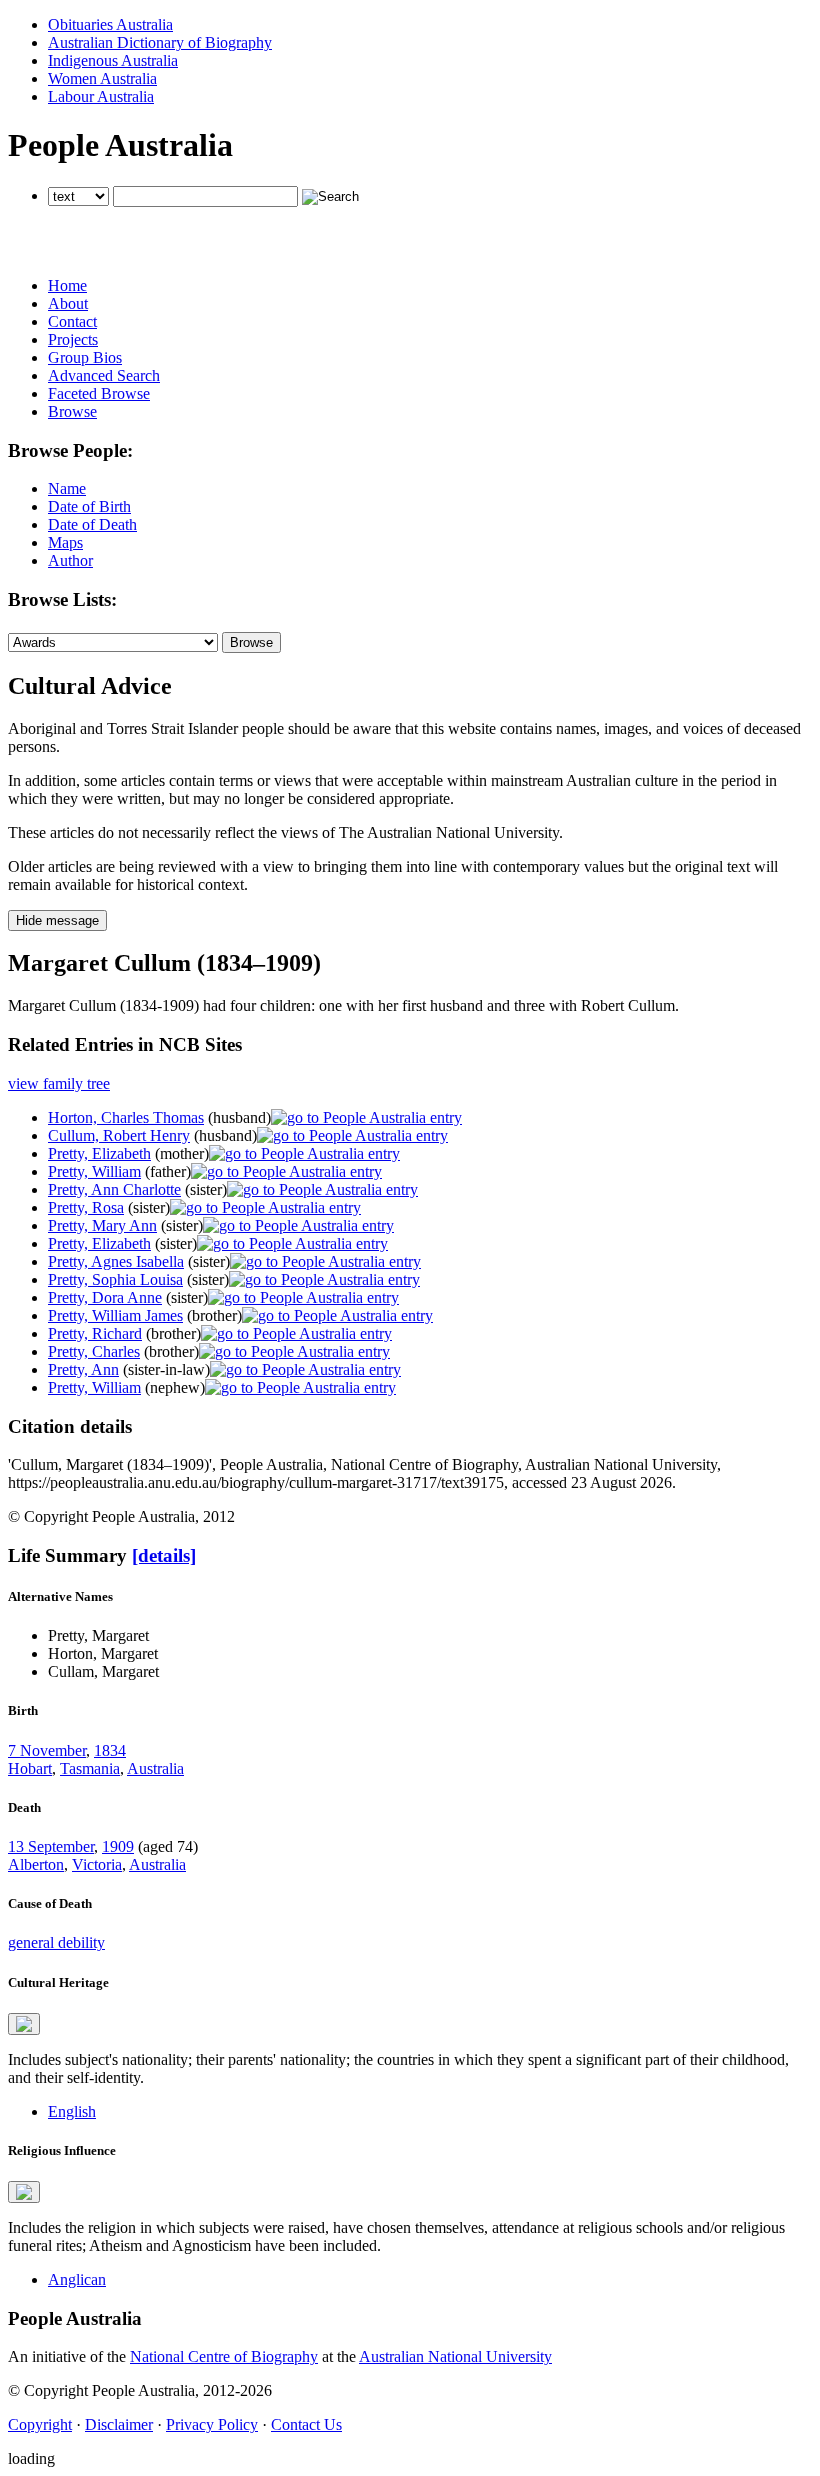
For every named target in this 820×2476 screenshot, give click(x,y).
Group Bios (85, 357)
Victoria (97, 1864)
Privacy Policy (212, 2424)
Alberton (36, 1864)
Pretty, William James (115, 1315)
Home (67, 285)
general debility (56, 1942)
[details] (164, 1555)
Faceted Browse (99, 393)
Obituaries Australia (110, 24)
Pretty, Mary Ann (102, 1225)
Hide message (57, 920)
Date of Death (92, 524)
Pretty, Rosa (86, 1207)
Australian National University (455, 2356)
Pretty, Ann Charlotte (114, 1189)
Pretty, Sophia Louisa (115, 1279)
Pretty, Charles (94, 1351)
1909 (118, 1846)
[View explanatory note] (24, 2024)
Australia (155, 1768)
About (68, 303)
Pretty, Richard (95, 1333)
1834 (110, 1750)
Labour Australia (101, 96)
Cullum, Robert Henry (119, 1135)
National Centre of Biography (224, 2356)
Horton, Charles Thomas (126, 1117)
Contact (72, 321)
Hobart (30, 1768)
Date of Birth (89, 506)
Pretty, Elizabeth (99, 1153)
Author (70, 560)
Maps (65, 542)
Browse (72, 411)
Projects (73, 339)
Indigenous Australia (113, 60)
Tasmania (90, 1768)
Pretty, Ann (83, 1369)
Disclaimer (119, 2424)
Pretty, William (94, 1171)
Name (67, 488)
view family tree (59, 1083)
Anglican (77, 2279)
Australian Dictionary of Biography (160, 42)
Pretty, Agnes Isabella (116, 1261)
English (72, 2111)
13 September (51, 1846)
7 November (47, 1750)
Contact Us (306, 2424)
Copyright (40, 2424)
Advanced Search (104, 375)
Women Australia (102, 78)
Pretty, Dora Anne (105, 1297)
